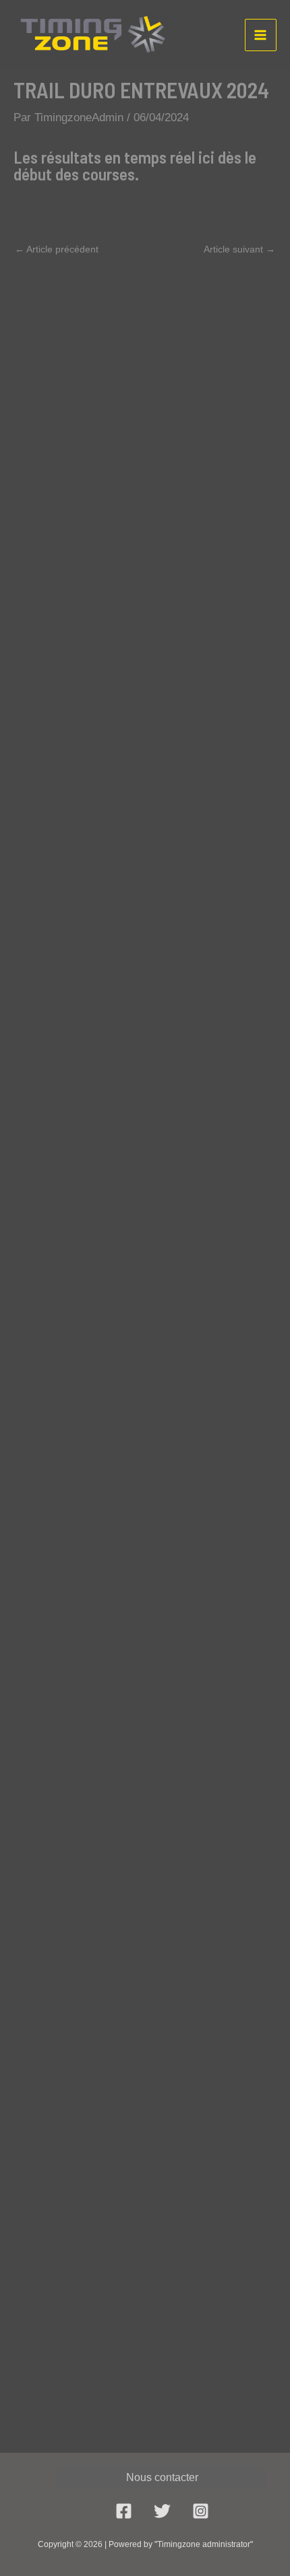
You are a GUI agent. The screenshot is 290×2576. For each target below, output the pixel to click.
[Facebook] (124, 2511)
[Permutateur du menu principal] (261, 35)
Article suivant (239, 249)
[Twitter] (162, 2511)
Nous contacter (162, 2477)
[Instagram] (201, 2511)
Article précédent (57, 249)
